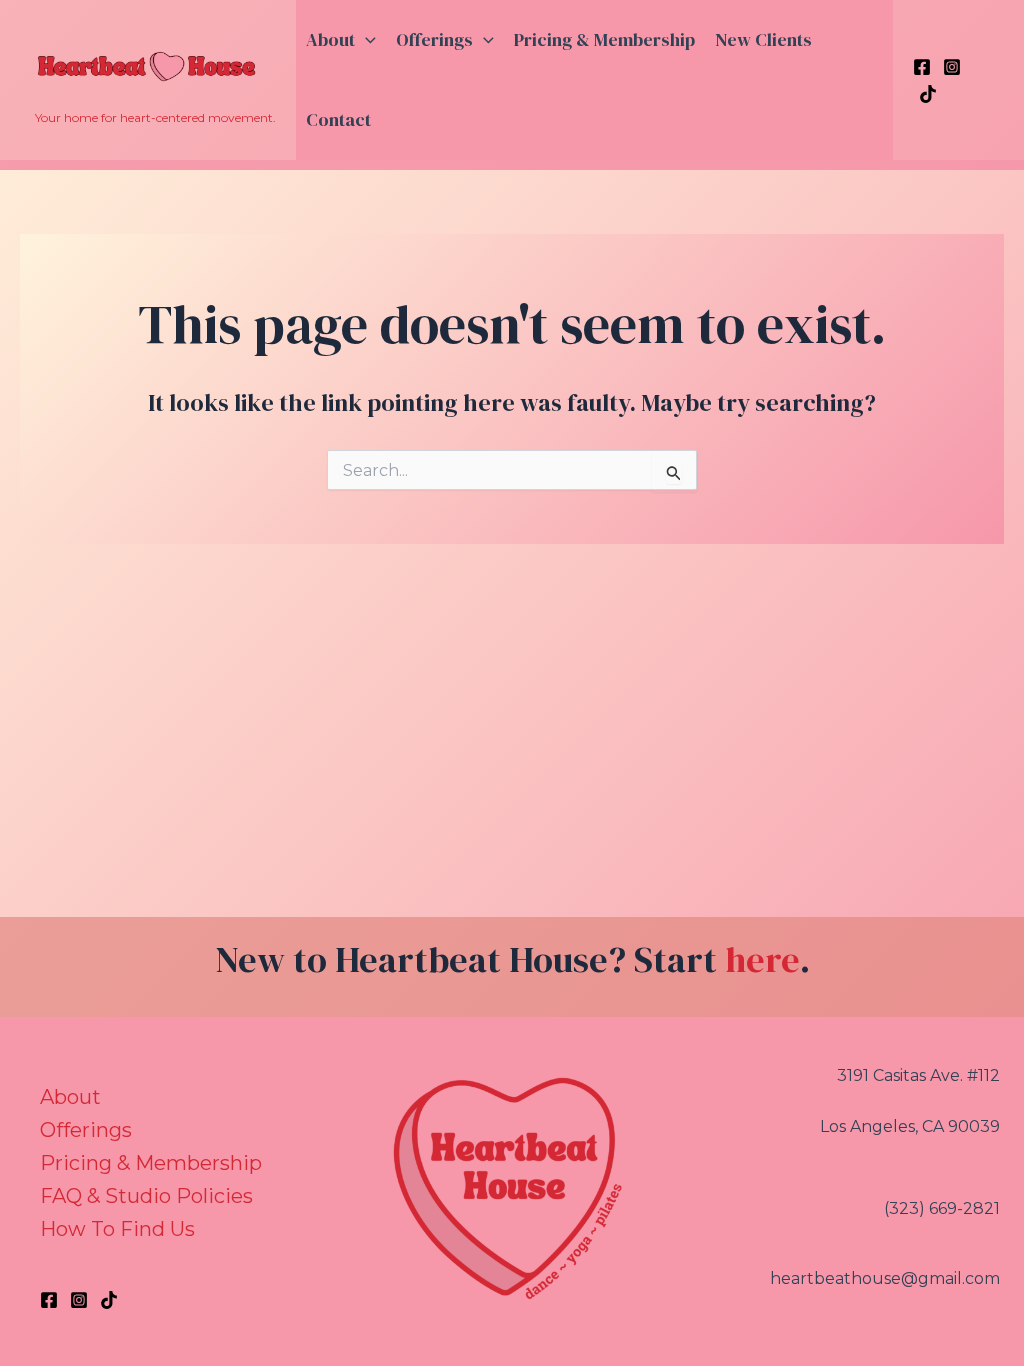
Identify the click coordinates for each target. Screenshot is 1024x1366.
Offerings (434, 39)
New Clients (763, 39)
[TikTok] (928, 94)
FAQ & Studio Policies (146, 1196)
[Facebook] (922, 67)
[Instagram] (952, 67)
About (330, 39)
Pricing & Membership (604, 39)
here (762, 959)
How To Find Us (117, 1229)
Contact (338, 119)
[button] (365, 40)
